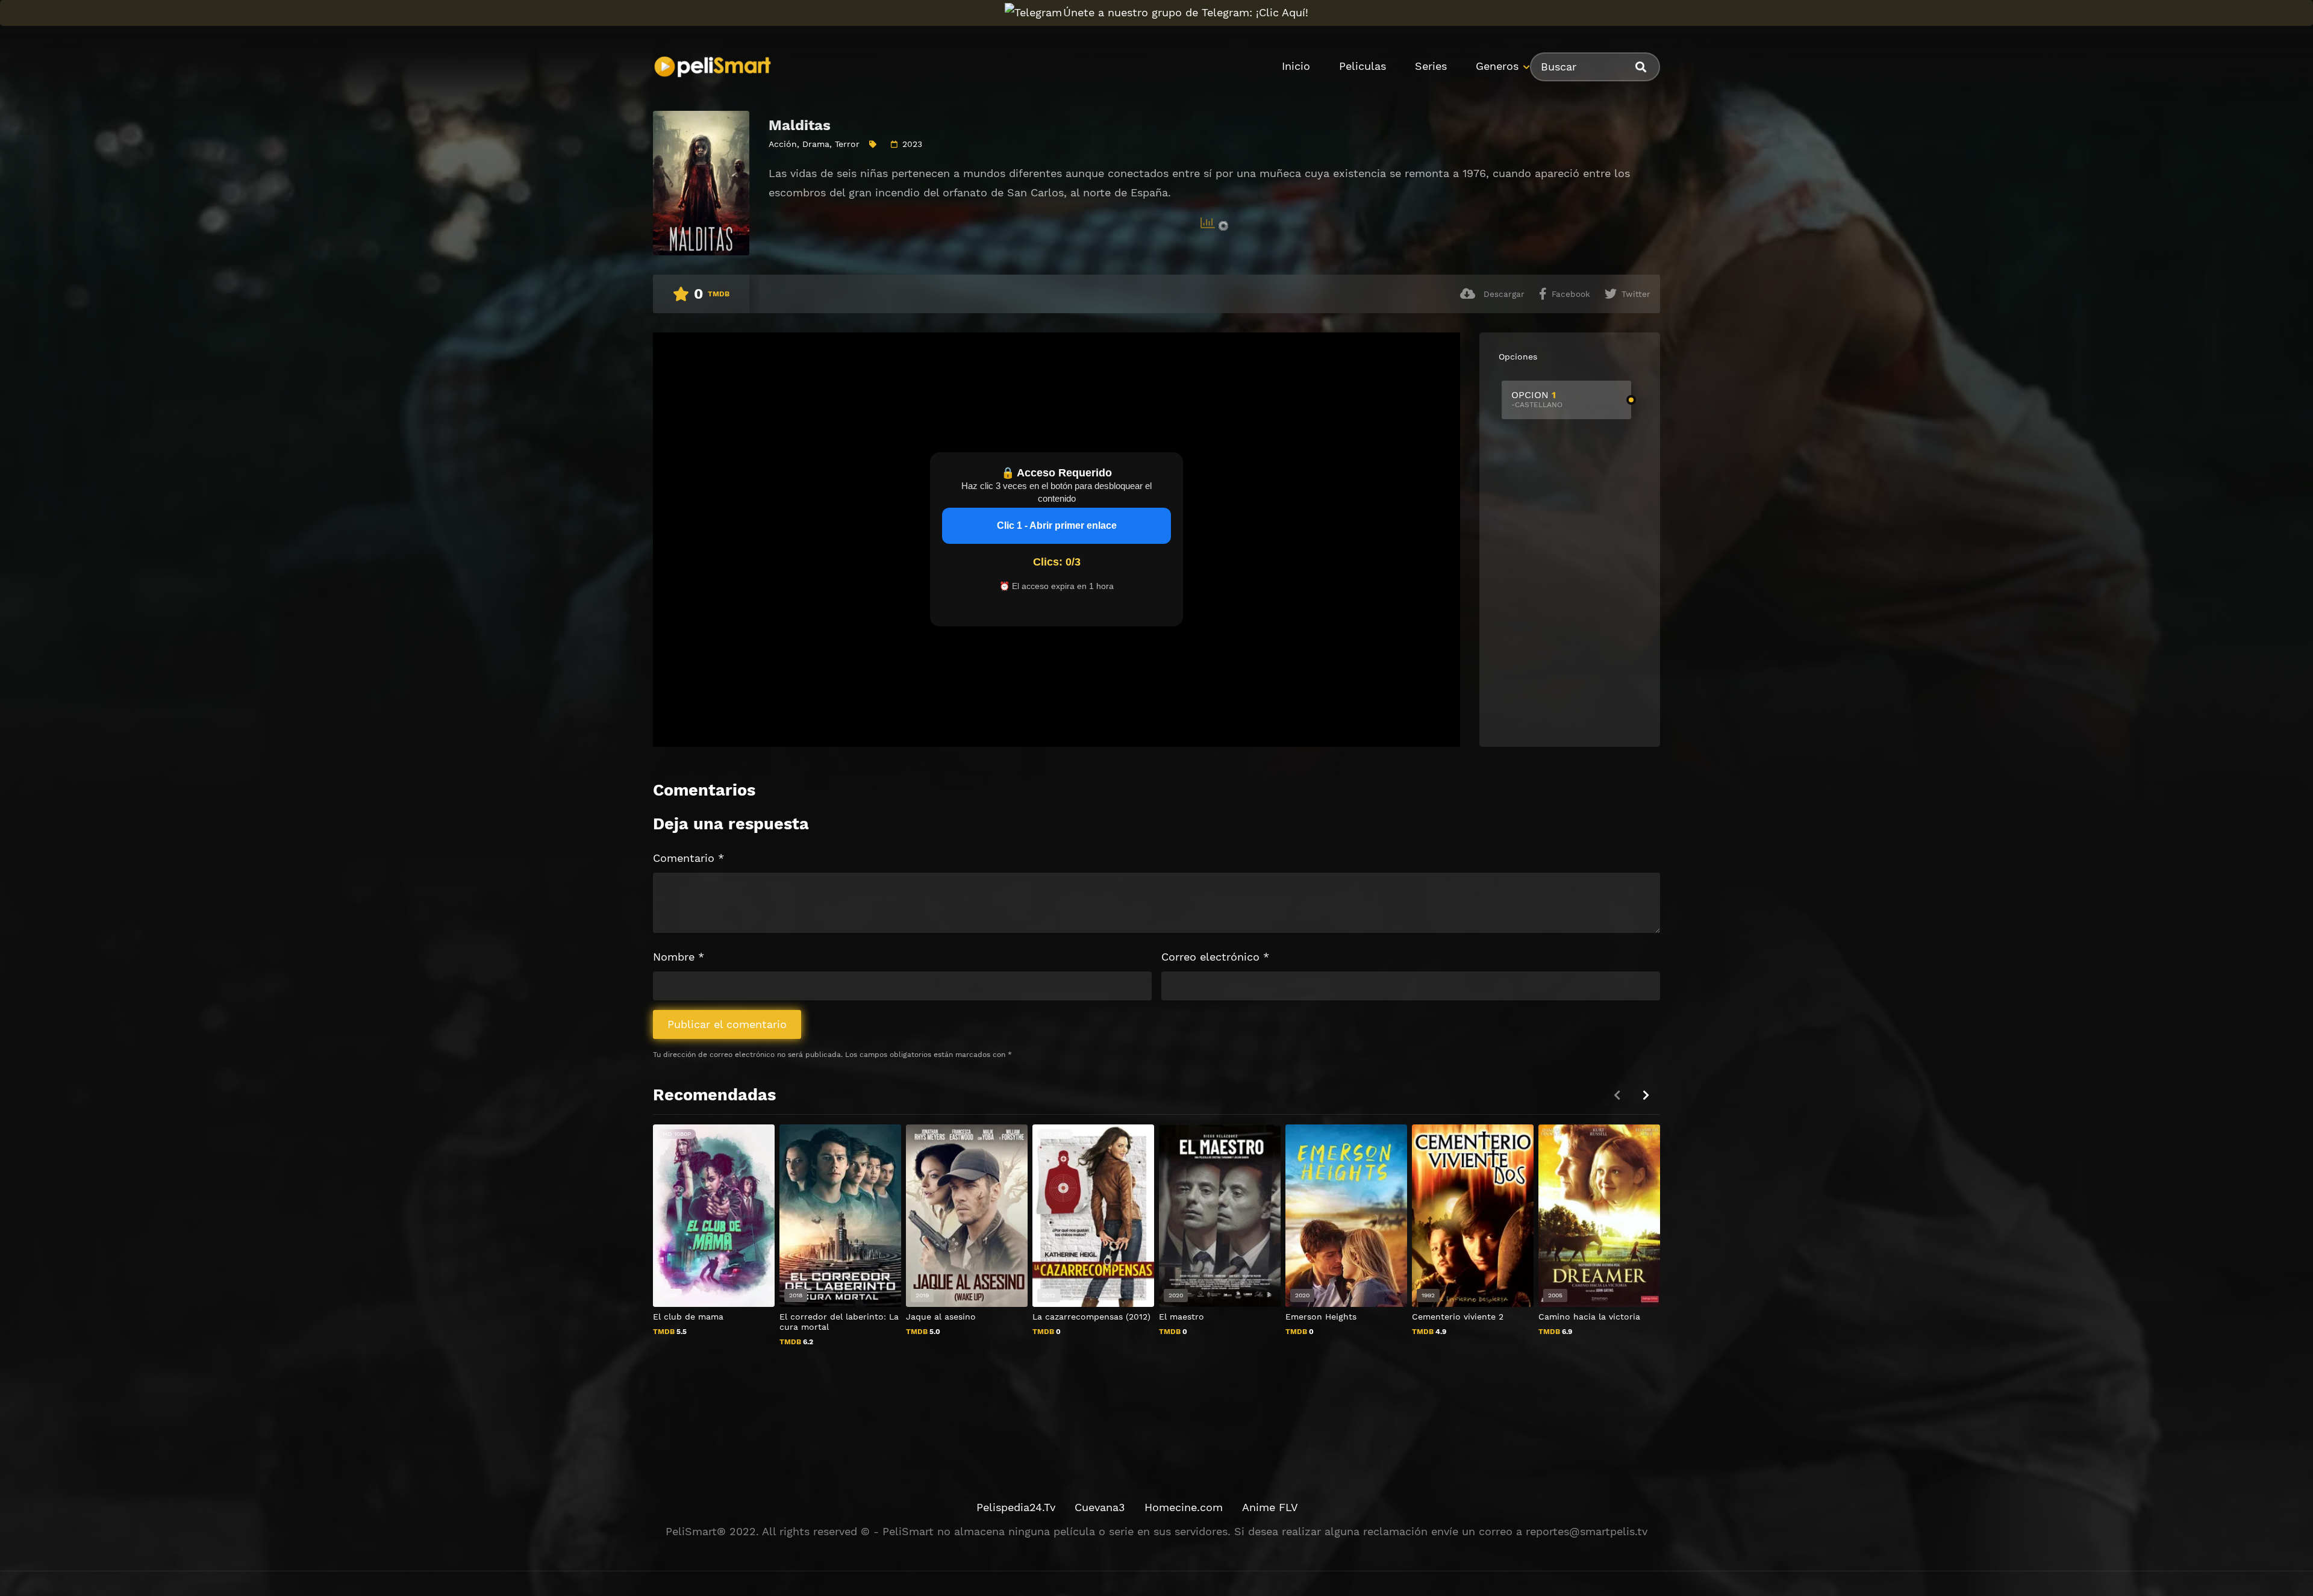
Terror (847, 144)
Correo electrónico (1215, 957)
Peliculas (1363, 66)
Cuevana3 (1100, 1507)
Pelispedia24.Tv (1016, 1507)
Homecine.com (1184, 1507)
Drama (816, 144)
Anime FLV (1270, 1507)
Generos (1497, 66)
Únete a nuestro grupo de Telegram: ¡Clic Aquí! (1186, 12)
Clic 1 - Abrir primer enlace (1057, 525)
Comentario (688, 858)
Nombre (679, 957)
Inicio (1296, 66)
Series (1431, 66)
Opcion (1537, 399)
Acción (783, 144)
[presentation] (1646, 1095)
